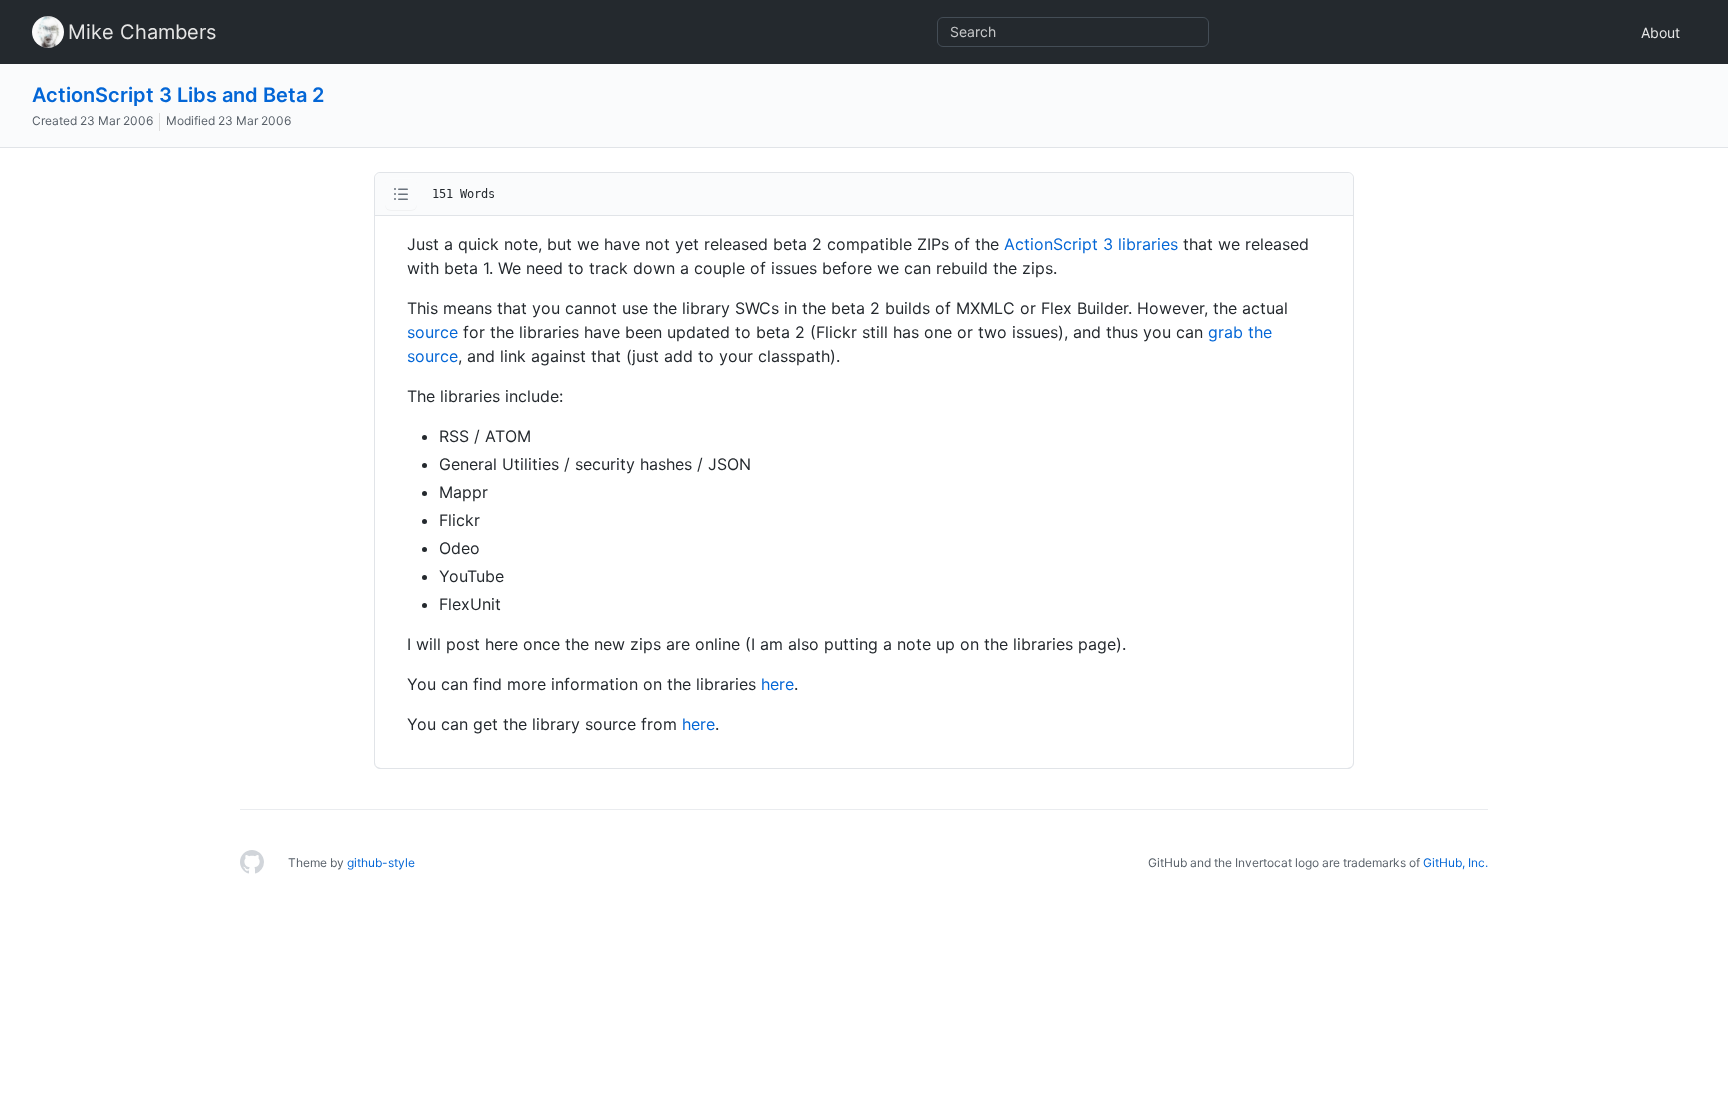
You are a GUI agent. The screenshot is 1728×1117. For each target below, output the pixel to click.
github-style (381, 862)
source (432, 332)
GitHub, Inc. (1455, 862)
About (1660, 32)
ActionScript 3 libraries (1091, 244)
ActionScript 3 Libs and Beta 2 (178, 95)
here (777, 684)
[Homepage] (252, 863)
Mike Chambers (142, 32)
